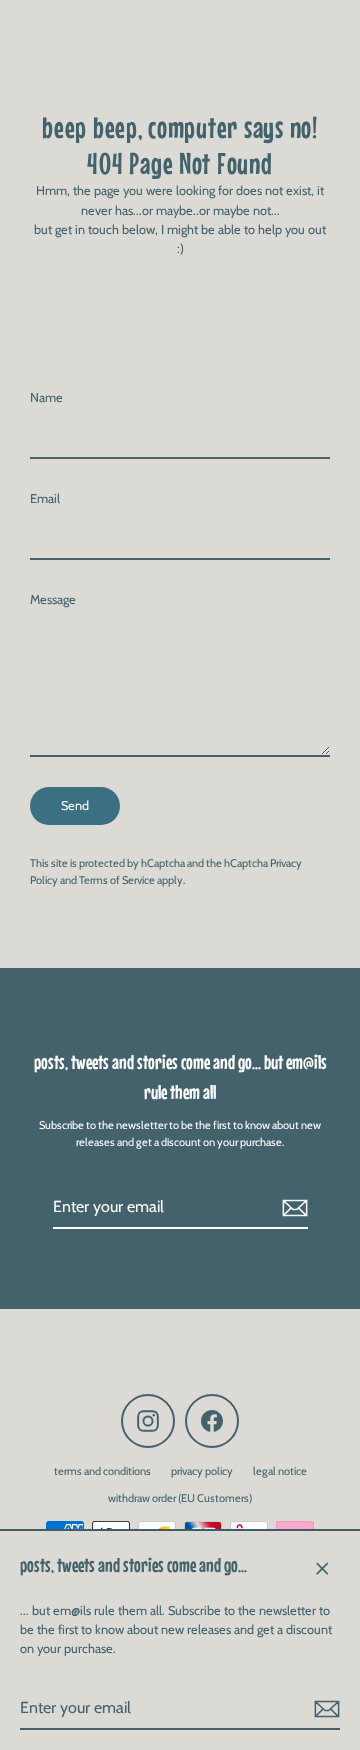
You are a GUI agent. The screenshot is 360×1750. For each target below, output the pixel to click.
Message (53, 599)
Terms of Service (117, 880)
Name (46, 397)
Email (45, 498)
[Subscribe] (324, 1709)
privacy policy (202, 1471)
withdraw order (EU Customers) (180, 1498)
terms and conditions (102, 1471)
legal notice (280, 1471)
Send (75, 805)
